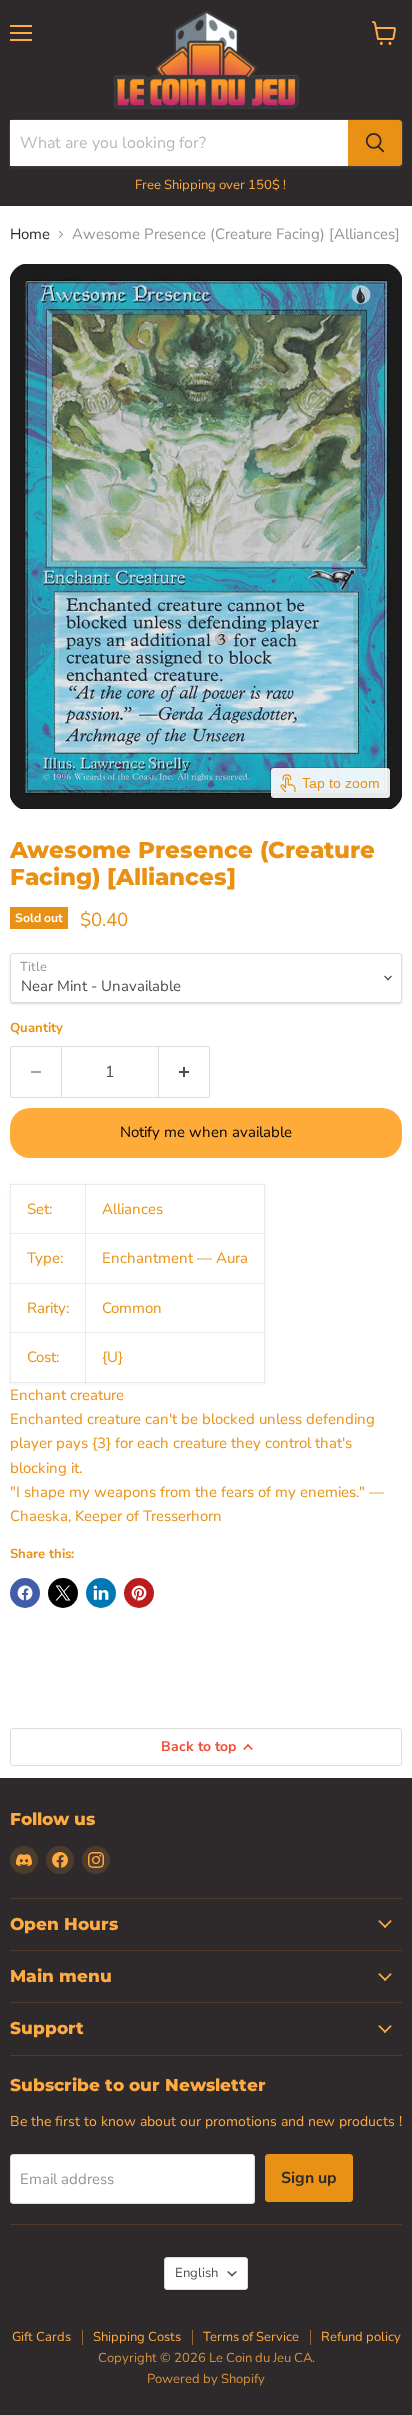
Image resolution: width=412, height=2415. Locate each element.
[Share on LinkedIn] (101, 1593)
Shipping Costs (137, 2337)
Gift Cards (41, 2337)
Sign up (309, 2178)
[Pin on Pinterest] (139, 1593)
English (196, 2273)
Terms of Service (251, 2337)
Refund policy (361, 2337)
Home (30, 234)
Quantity (36, 1028)
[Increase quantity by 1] (184, 1072)
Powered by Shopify (206, 2379)
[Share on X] (63, 1593)
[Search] (375, 143)
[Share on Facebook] (25, 1593)
